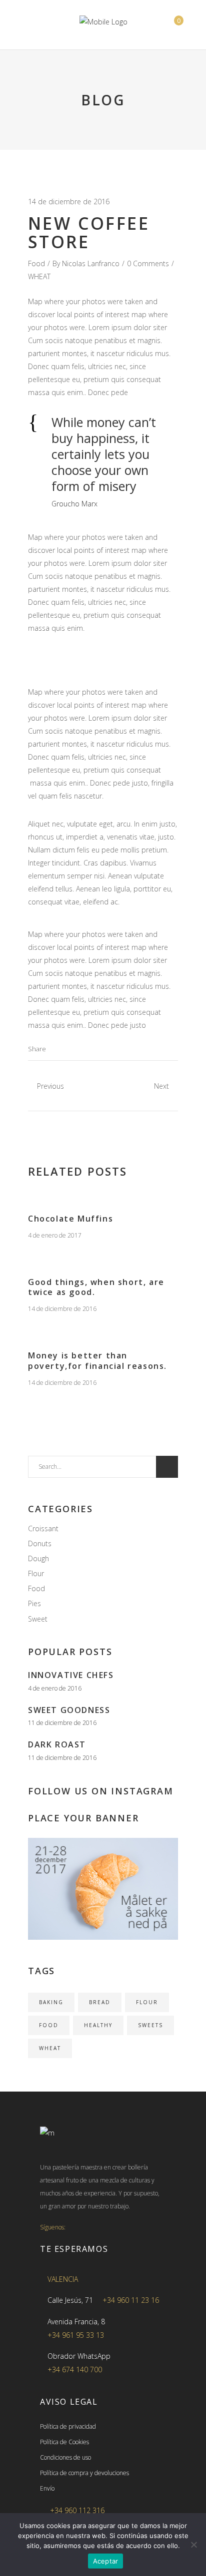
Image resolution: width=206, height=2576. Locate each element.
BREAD (100, 2002)
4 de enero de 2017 (55, 1235)
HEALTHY (98, 2025)
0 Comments (148, 263)
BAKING (51, 2002)
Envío (47, 2488)
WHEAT (39, 276)
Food (36, 263)
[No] (193, 2545)
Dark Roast (57, 1744)
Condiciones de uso (65, 2457)
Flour (36, 1573)
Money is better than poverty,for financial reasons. (97, 1361)
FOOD (49, 2025)
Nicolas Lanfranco (91, 263)
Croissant (43, 1528)
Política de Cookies (64, 2442)
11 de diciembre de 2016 (62, 1723)
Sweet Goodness (69, 1710)
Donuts (40, 1543)
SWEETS (150, 2025)
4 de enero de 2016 (55, 1688)
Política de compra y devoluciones (84, 2473)
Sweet (38, 1619)
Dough (38, 1558)
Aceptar (106, 2561)
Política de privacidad (68, 2426)
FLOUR (147, 2002)
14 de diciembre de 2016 (69, 202)
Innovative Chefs (71, 1675)
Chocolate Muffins (70, 1219)
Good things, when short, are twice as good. (96, 1287)
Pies (34, 1603)
